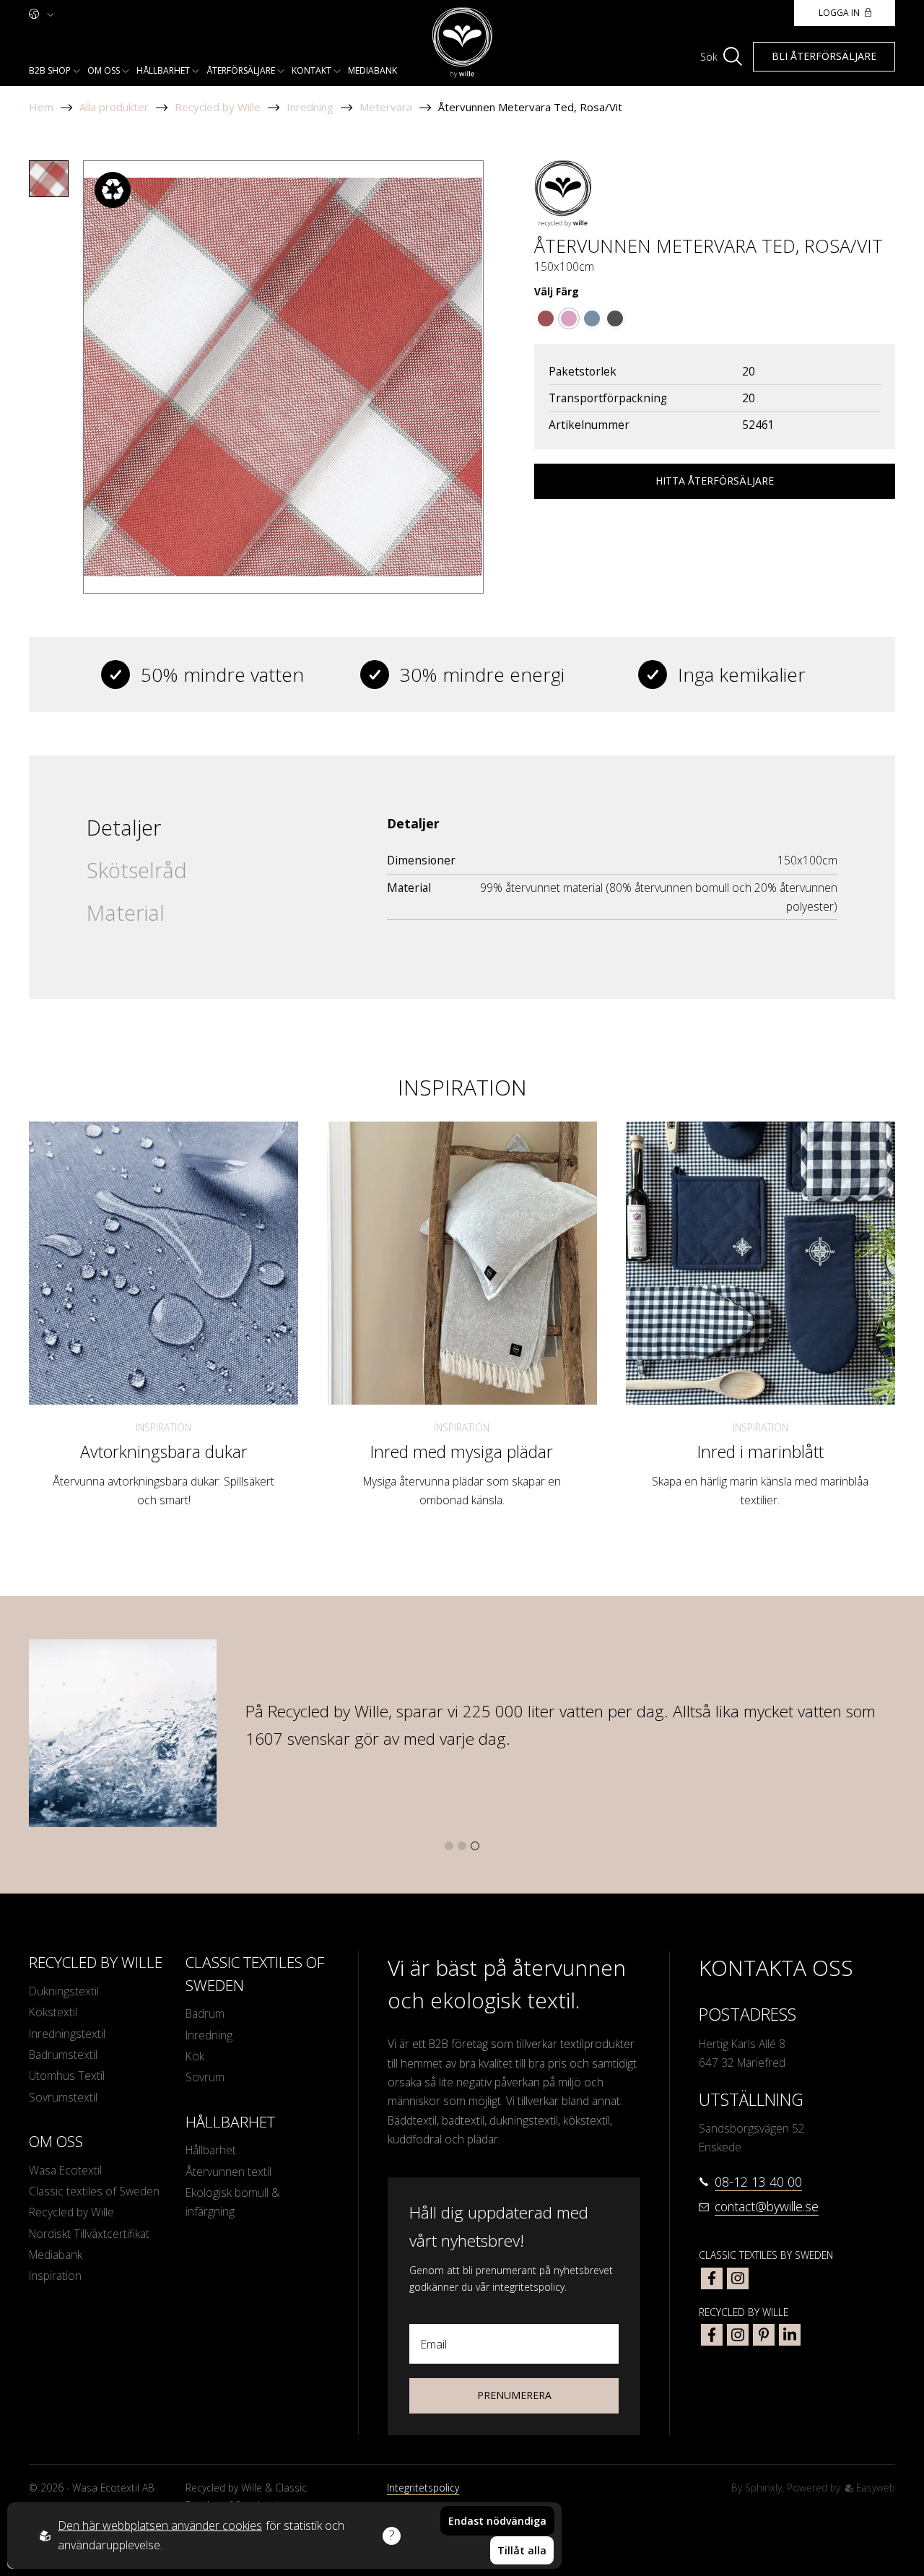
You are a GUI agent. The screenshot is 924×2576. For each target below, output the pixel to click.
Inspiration (164, 1427)
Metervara (386, 107)
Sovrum (205, 2077)
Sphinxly (763, 2488)
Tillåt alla (522, 2550)
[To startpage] (462, 43)
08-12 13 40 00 (758, 2182)
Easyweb (874, 2488)
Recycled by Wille (218, 107)
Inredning (310, 107)
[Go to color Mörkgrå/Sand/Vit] (615, 318)
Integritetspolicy (423, 2488)
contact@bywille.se (767, 2206)
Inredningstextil (67, 2034)
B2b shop (50, 70)
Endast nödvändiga (497, 2521)
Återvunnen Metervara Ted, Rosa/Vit (530, 107)
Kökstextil (53, 2012)
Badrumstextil (63, 2055)
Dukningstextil (64, 1991)
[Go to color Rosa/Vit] (569, 318)
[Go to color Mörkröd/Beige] (546, 318)
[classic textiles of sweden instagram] (738, 2278)
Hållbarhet (163, 70)
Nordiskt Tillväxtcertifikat (89, 2234)
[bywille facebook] (712, 2335)
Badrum (205, 2013)
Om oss (104, 70)
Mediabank (372, 70)
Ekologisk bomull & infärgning (233, 2202)
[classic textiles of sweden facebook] (712, 2278)
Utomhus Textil (67, 2076)
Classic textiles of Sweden (94, 2191)
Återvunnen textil (228, 2172)
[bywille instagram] (738, 2335)
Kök (195, 2056)
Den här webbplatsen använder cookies (160, 2525)
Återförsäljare (241, 70)
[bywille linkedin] (790, 2335)
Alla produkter (114, 107)
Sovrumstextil (63, 2097)
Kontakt (311, 70)
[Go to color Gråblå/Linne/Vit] (592, 318)
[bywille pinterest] (764, 2335)
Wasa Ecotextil (65, 2170)
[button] (449, 1846)
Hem (41, 107)
